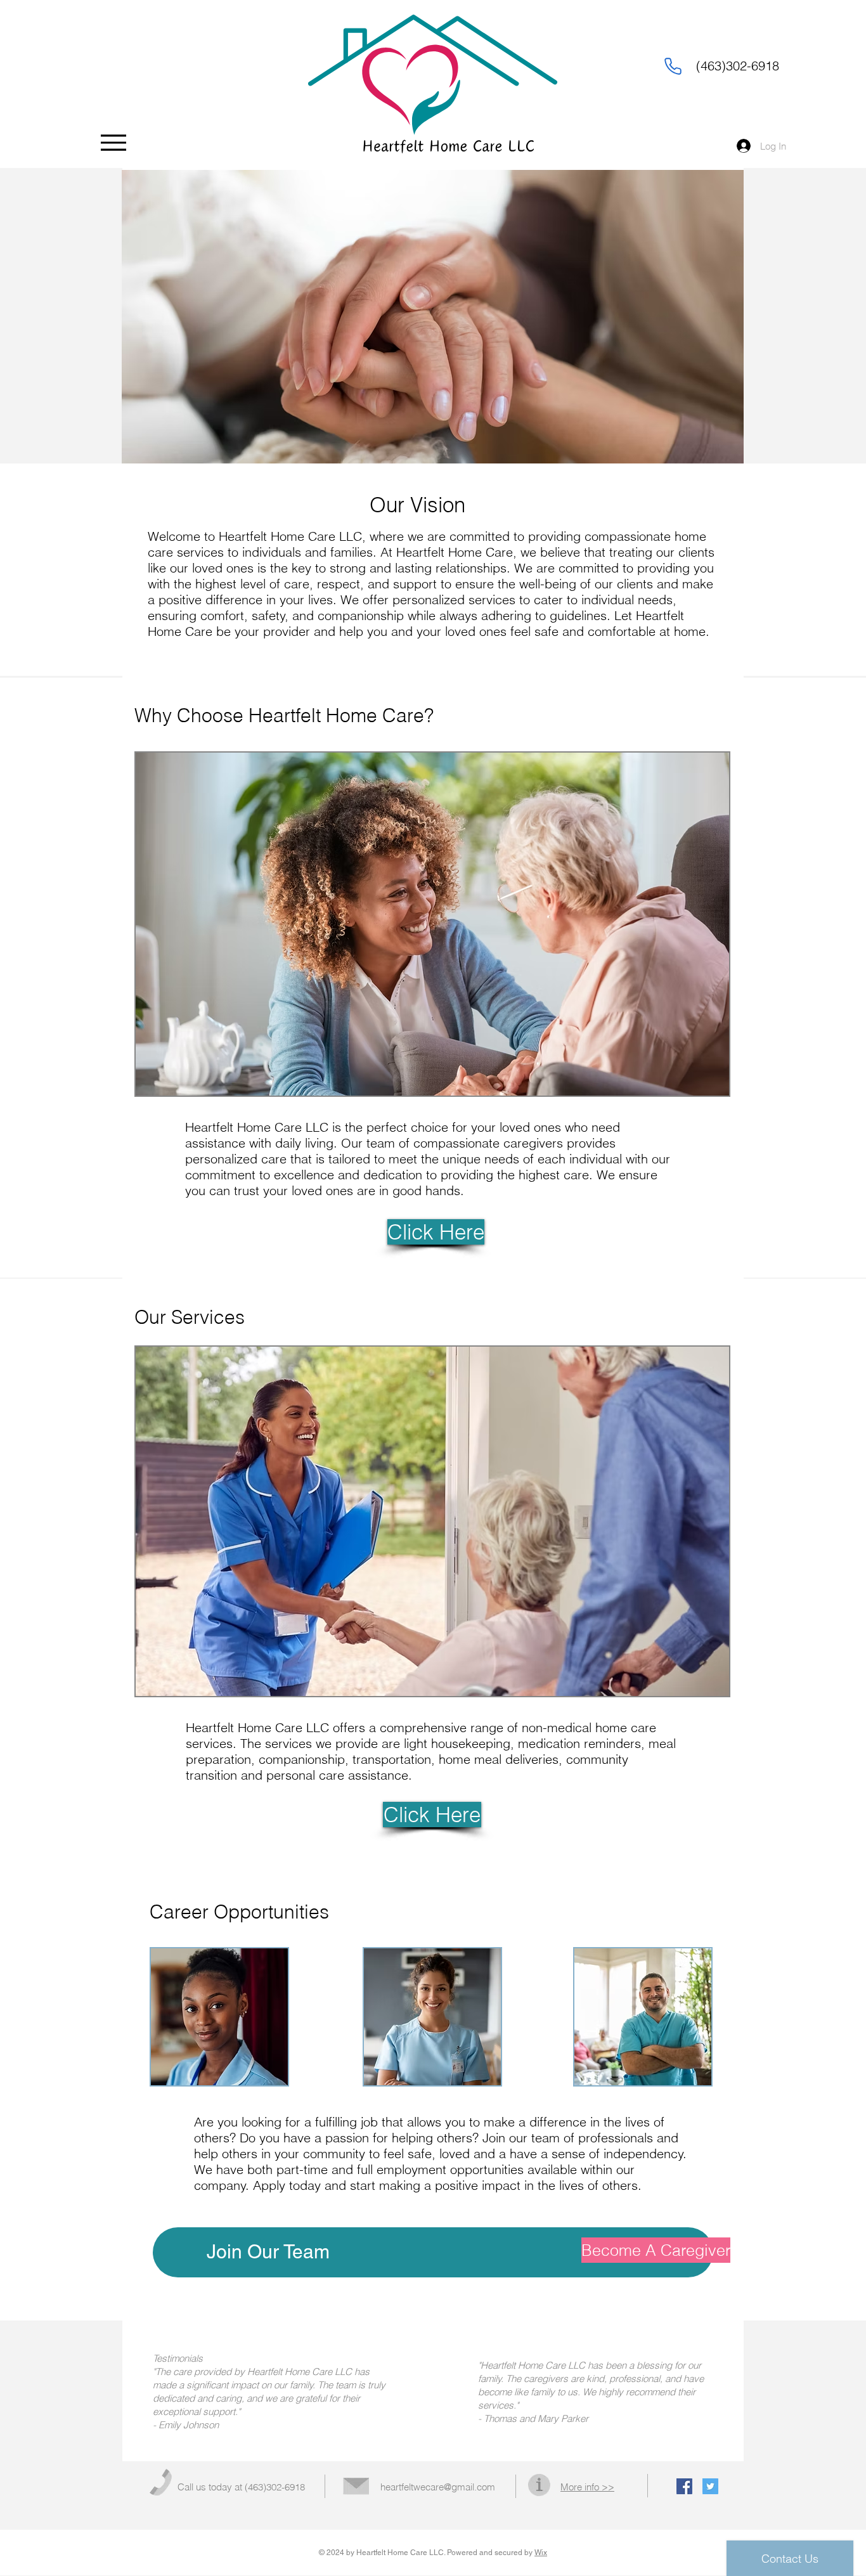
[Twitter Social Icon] (710, 2486)
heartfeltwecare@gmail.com (438, 2487)
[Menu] (113, 142)
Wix (541, 2553)
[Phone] (673, 66)
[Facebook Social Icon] (684, 2486)
